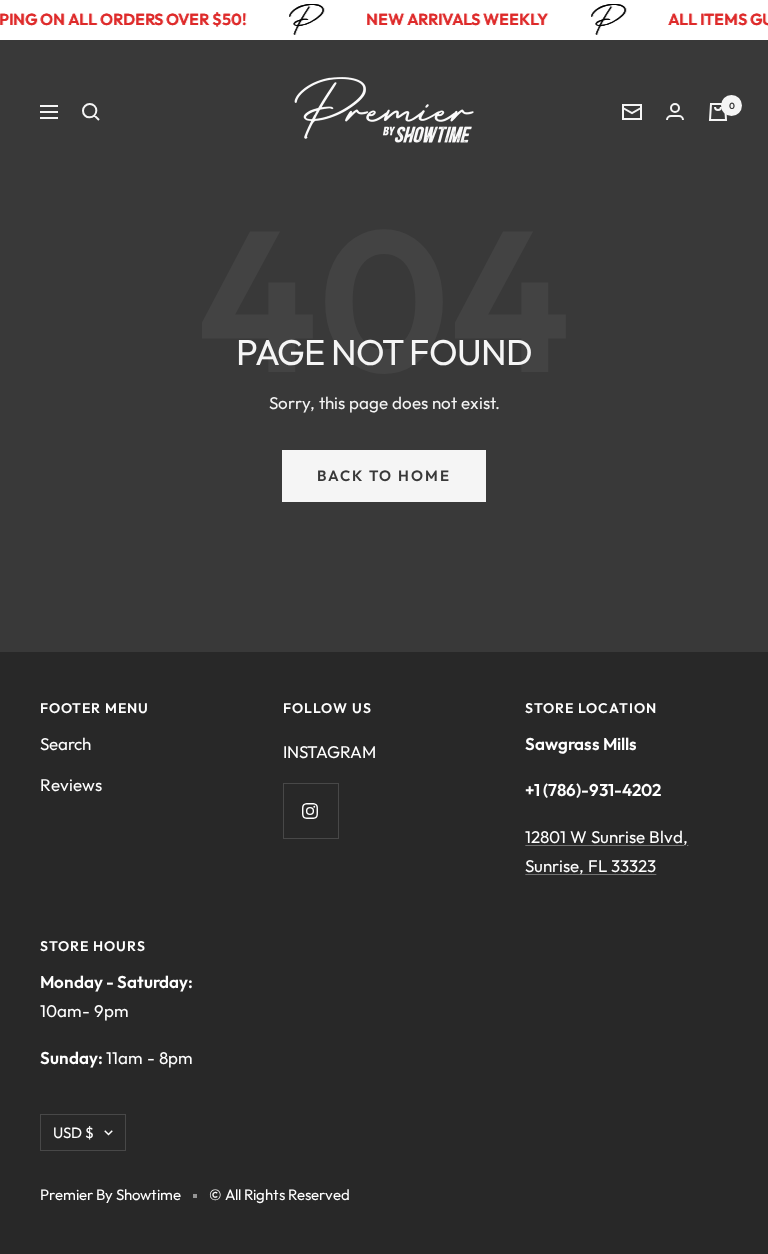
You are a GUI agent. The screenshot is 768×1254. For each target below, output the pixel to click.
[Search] (91, 112)
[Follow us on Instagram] (310, 810)
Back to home (384, 475)
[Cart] (718, 112)
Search (65, 743)
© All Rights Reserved (279, 1194)
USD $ (73, 1132)
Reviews (71, 784)
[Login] (675, 111)
